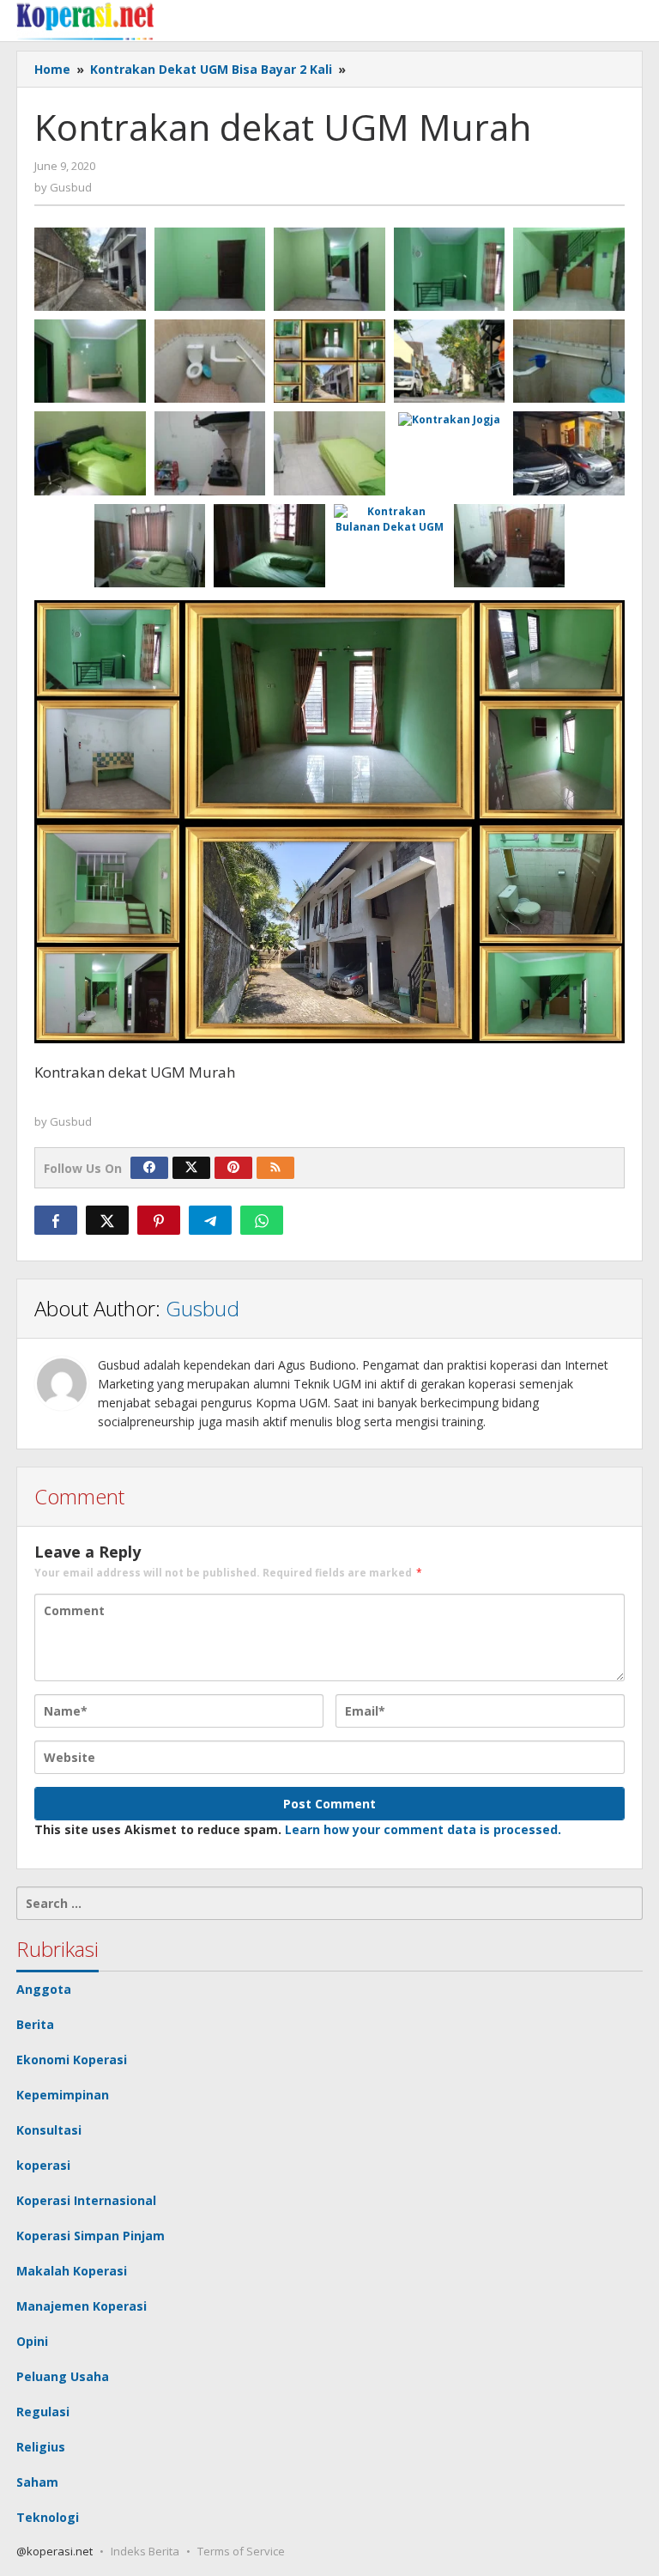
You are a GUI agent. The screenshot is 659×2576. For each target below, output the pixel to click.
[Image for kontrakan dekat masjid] (269, 546)
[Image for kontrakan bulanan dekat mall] (510, 546)
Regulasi (43, 2412)
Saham (37, 2482)
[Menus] (631, 21)
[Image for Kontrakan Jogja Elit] (450, 361)
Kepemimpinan (63, 2095)
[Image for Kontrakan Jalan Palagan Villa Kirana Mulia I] (90, 361)
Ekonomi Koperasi (72, 2060)
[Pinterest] (233, 1168)
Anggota (44, 1989)
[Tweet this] (107, 1220)
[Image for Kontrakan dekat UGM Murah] (329, 361)
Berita (35, 2024)
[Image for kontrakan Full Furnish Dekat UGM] (210, 361)
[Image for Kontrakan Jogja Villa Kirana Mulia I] (210, 269)
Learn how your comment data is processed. (423, 1829)
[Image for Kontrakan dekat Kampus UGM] (90, 269)
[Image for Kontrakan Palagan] (569, 269)
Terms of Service (241, 2551)
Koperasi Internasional (86, 2200)
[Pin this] (159, 1220)
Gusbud (203, 1308)
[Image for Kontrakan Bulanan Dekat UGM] (390, 519)
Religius (41, 2447)
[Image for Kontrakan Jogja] (450, 419)
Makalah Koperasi (72, 2271)
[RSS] (275, 1168)
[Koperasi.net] (85, 20)
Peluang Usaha (63, 2376)
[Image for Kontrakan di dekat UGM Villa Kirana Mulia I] (329, 269)
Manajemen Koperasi (82, 2306)
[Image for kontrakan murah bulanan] (329, 453)
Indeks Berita (145, 2551)
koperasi (43, 2165)
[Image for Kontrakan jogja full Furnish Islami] (569, 453)
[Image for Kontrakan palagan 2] (450, 269)
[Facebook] (149, 1168)
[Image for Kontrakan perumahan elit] (210, 453)
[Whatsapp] (262, 1220)
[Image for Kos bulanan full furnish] (90, 453)
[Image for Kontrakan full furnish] (150, 546)
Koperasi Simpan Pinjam (91, 2236)
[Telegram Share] (210, 1220)
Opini (32, 2341)
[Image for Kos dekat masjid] (569, 361)
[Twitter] (191, 1168)
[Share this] (56, 1220)
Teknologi (48, 2517)
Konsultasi (49, 2130)
